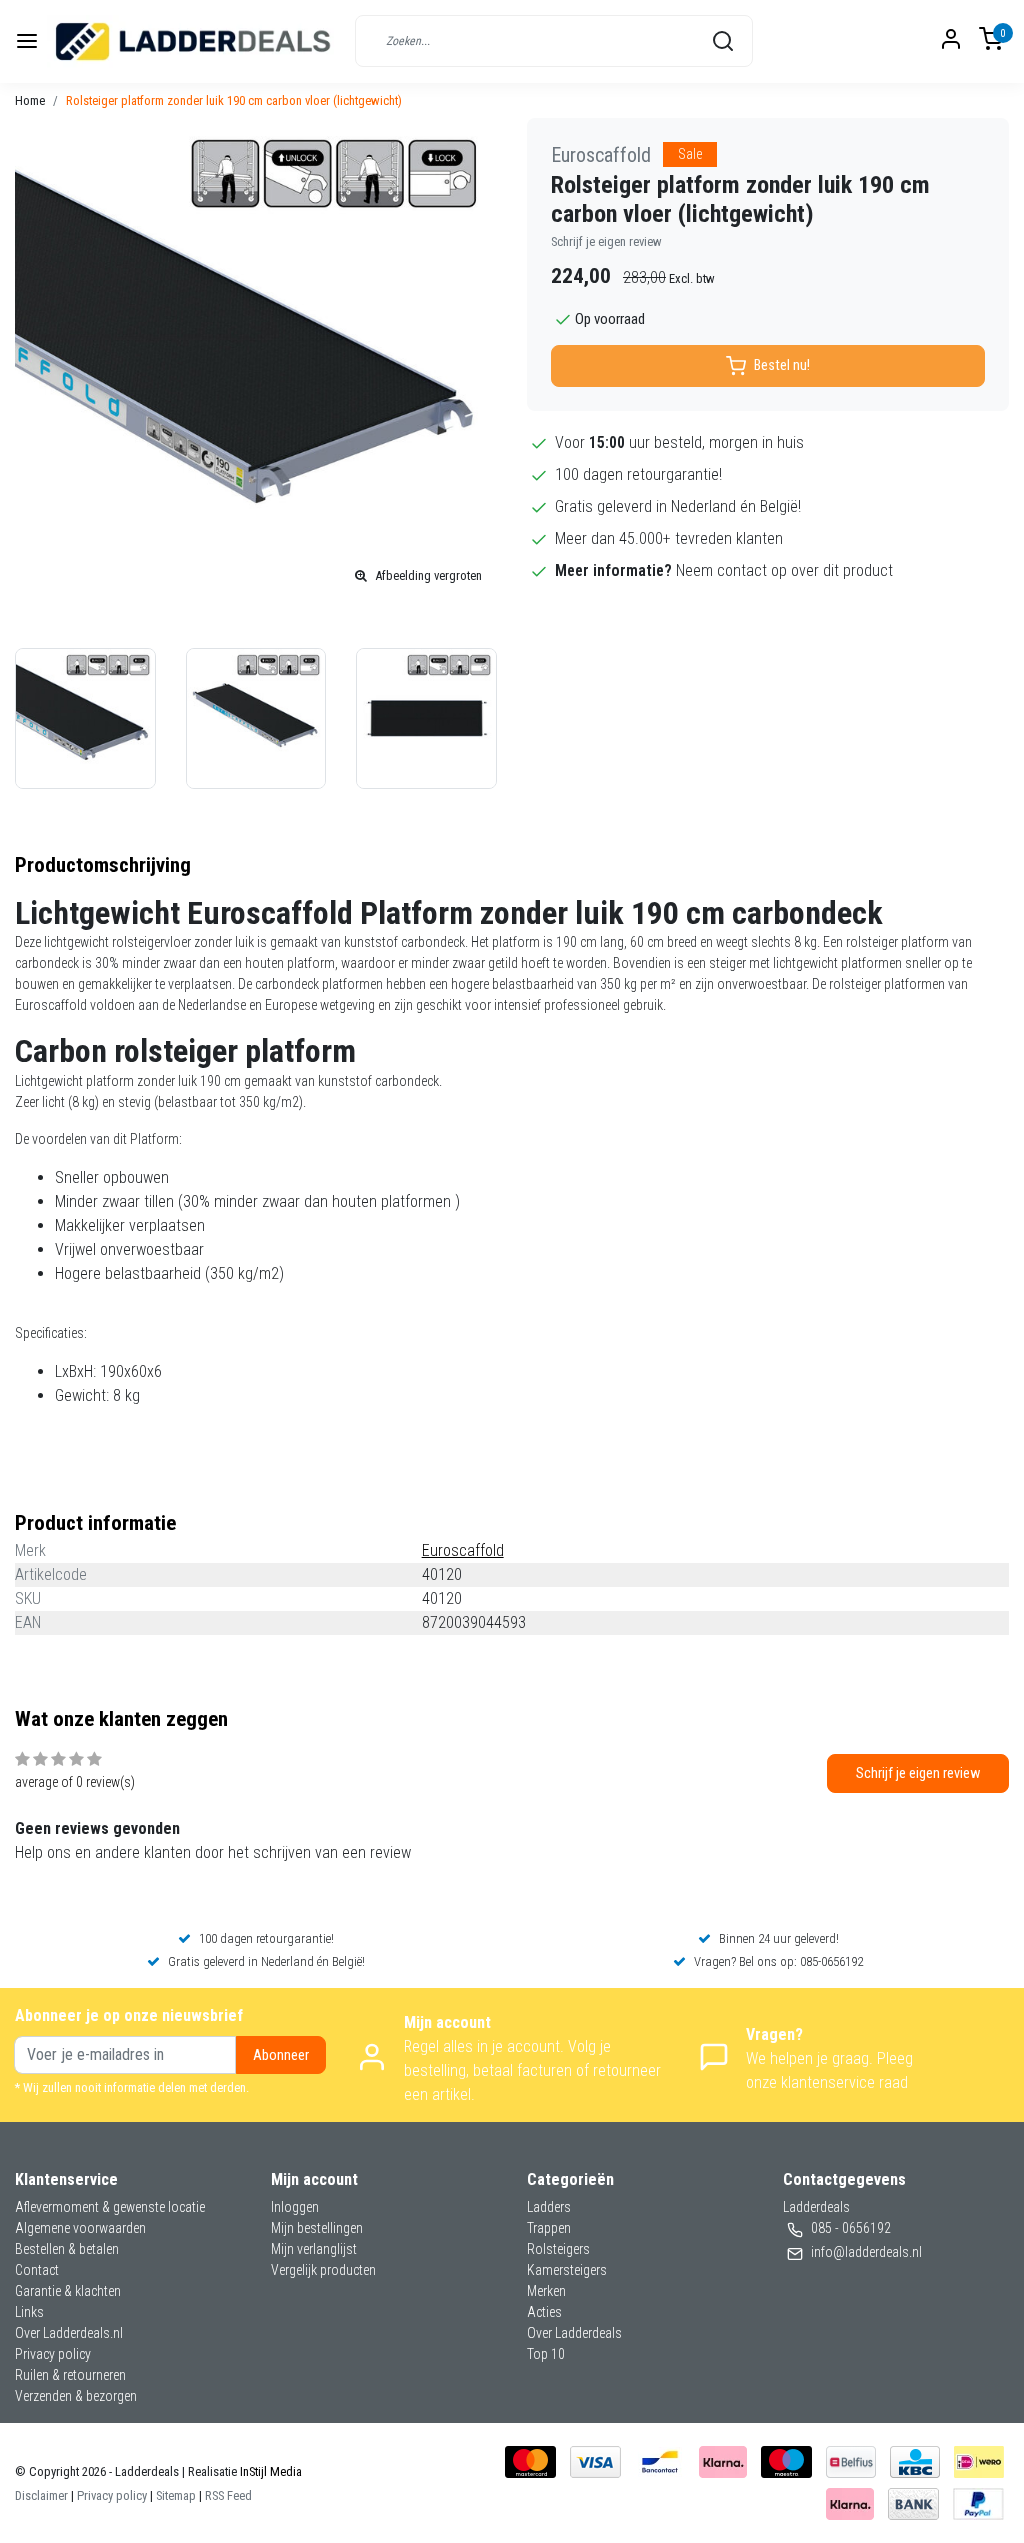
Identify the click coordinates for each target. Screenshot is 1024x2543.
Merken (546, 2291)
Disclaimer (41, 2495)
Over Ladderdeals (574, 2333)
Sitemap (176, 2495)
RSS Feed (228, 2495)
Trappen (549, 2228)
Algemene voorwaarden (80, 2228)
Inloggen (295, 2207)
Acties (544, 2312)
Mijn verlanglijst (314, 2249)
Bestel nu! (782, 365)
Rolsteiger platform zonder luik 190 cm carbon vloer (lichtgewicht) (234, 100)
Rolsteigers (558, 2249)
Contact (37, 2270)
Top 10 (546, 2354)
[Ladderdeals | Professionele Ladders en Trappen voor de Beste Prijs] (194, 41)
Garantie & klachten (68, 2291)
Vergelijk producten (323, 2270)
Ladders (549, 2207)
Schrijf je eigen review (606, 241)
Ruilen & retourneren (70, 2375)
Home (30, 100)
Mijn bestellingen (317, 2228)
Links (29, 2312)
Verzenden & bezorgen (76, 2396)
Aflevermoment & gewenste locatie (110, 2207)
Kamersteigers (567, 2270)
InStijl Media (269, 2471)
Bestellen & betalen (67, 2249)
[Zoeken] (723, 41)
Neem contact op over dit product (784, 570)
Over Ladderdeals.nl (69, 2333)
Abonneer (281, 2055)
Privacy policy (53, 2354)
